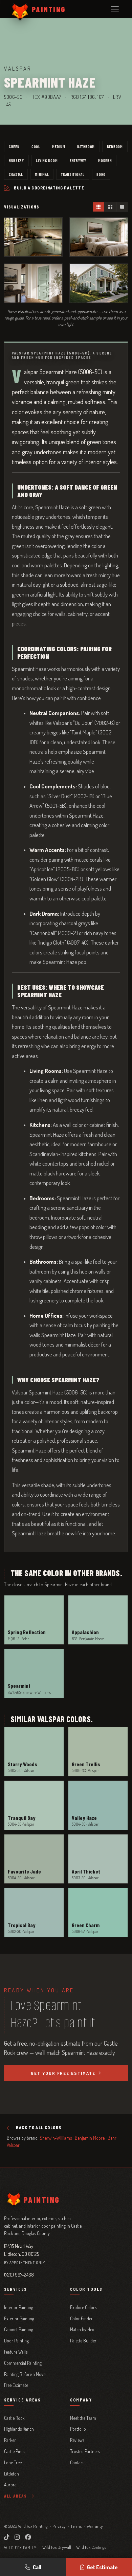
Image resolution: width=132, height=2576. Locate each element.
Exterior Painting (19, 2318)
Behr (112, 2138)
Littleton (12, 2474)
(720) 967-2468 (19, 2274)
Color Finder (81, 2318)
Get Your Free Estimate (63, 2073)
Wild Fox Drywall (57, 2547)
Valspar (13, 2145)
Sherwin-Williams (56, 2138)
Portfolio (78, 2429)
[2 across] (110, 207)
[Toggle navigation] (115, 9)
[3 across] (99, 207)
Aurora (10, 2484)
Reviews (77, 2440)
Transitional (73, 174)
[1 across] (122, 207)
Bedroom (115, 146)
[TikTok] (7, 2537)
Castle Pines (15, 2451)
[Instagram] (17, 2537)
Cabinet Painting (19, 2329)
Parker (10, 2440)
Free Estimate (16, 2385)
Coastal (16, 174)
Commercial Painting (23, 2363)
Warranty (95, 2526)
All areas (16, 2496)
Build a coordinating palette (49, 188)
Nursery (16, 160)
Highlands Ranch (19, 2429)
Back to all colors (39, 2128)
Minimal (42, 174)
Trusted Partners (85, 2451)
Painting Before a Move (25, 2374)
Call (37, 2567)
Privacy (59, 2526)
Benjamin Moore (90, 2138)
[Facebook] (28, 2537)
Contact (77, 2462)
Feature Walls (16, 2352)
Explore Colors (83, 2307)
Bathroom (86, 146)
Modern (105, 160)
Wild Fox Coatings (91, 2547)
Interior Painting (19, 2307)
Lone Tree (13, 2462)
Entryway (78, 160)
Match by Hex (82, 2329)
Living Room (47, 160)
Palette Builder (83, 2341)
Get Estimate (102, 2567)
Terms (76, 2526)
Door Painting (16, 2341)
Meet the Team (83, 2418)
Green (14, 146)
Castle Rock (14, 2418)
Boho (101, 174)
